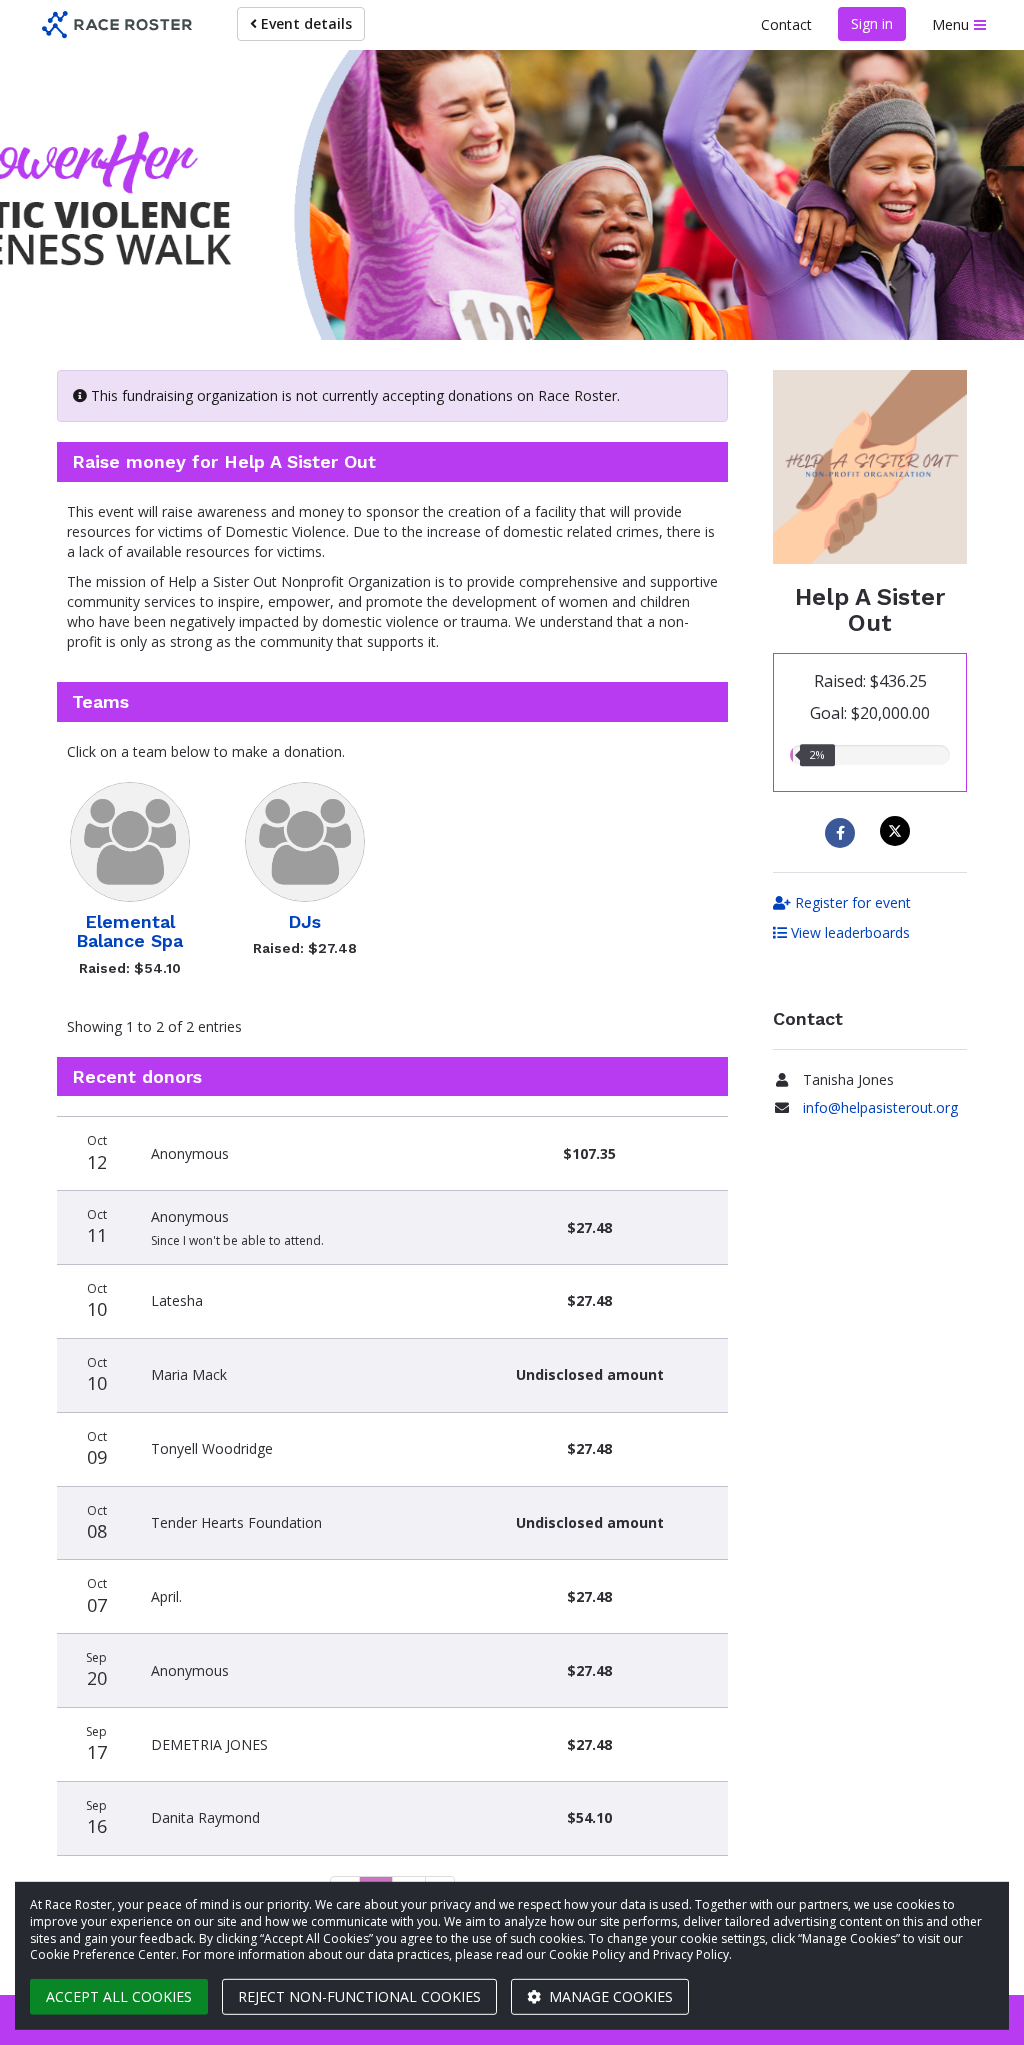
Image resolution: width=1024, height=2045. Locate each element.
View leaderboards (848, 932)
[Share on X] (897, 831)
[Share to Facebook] (842, 833)
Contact (786, 24)
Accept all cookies (119, 1996)
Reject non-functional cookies (359, 1996)
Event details (304, 23)
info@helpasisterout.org (880, 1107)
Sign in (872, 23)
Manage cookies (609, 1996)
